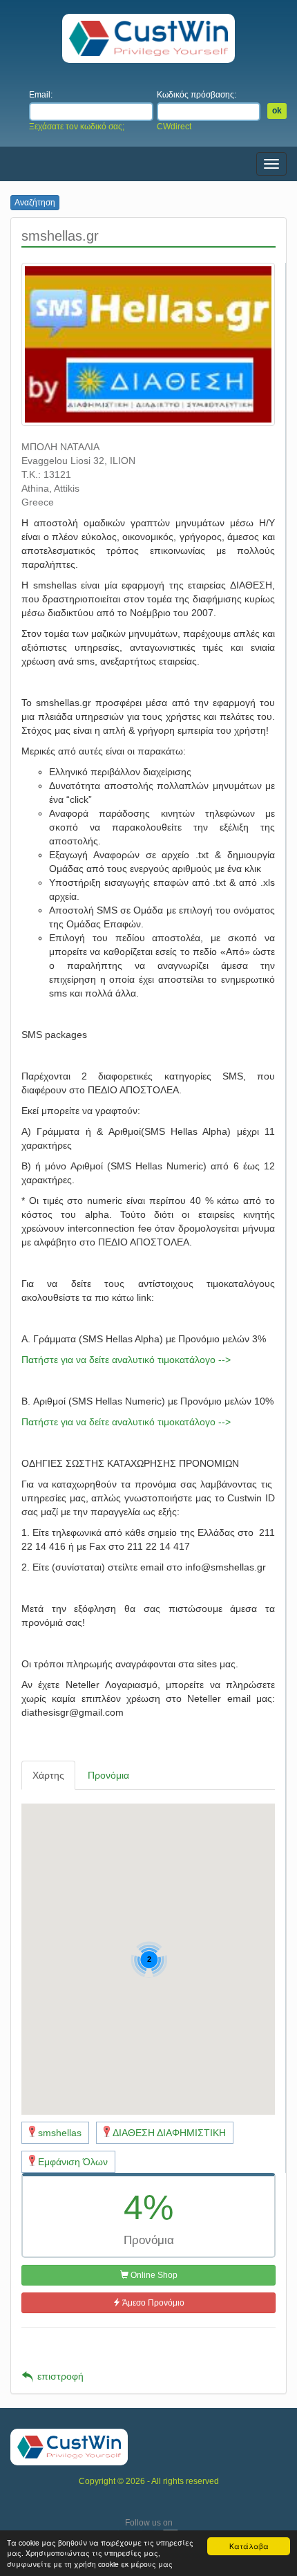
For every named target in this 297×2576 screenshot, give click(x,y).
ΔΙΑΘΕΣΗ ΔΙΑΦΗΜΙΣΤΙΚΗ (169, 2133)
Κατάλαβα (249, 2546)
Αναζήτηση (35, 203)
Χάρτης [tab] (48, 1775)
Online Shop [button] (153, 2275)
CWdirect (174, 127)
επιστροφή (60, 2376)
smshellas (60, 2133)
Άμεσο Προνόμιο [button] (153, 2303)
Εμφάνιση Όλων (73, 2162)
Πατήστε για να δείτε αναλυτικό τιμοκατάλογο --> (126, 1360)
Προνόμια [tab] (108, 1775)
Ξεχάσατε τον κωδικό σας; (77, 127)
